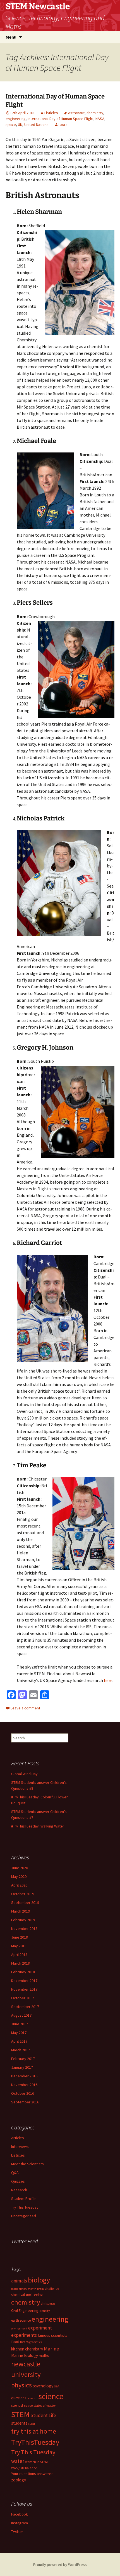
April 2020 (19, 1885)
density (45, 2311)
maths (44, 2356)
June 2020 (20, 1868)
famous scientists (53, 2335)
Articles (18, 2138)
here (108, 1680)
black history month (24, 2289)
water (18, 2461)
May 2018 (19, 1946)
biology (39, 2280)
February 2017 (23, 2059)
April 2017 (19, 2041)
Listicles (51, 113)
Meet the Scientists (27, 2164)
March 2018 (21, 1963)
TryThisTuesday (35, 2442)
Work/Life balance (24, 2468)
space (11, 125)
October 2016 (23, 2093)
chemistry (95, 113)
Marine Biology (25, 2355)
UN (20, 125)
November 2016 (24, 2085)
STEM (20, 2414)
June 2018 (20, 1937)
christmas (48, 2303)
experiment (40, 2328)
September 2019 (25, 1902)
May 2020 (19, 1876)
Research (19, 2190)
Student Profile (24, 2199)
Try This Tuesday (25, 2207)
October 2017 (23, 1998)
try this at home (34, 2431)
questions (19, 2398)
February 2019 (23, 1920)
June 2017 (20, 2024)
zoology (19, 2480)
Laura (63, 125)
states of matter (45, 2405)
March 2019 (21, 1911)
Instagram (20, 2523)
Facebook (20, 2514)
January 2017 (22, 2067)
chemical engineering (27, 2294)
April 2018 (19, 1955)
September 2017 (25, 2007)
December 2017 (24, 1981)
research (32, 2398)
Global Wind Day (24, 1774)
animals (19, 2281)
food (15, 2342)
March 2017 (21, 2050)
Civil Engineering (25, 2310)
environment (19, 2329)
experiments (24, 2335)
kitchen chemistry (27, 2349)
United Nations (36, 125)
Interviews (20, 2146)
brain (40, 2289)
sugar (32, 2424)
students (19, 2423)
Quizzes (18, 2181)
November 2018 (24, 1929)
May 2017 (19, 2033)
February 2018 (23, 1972)
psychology (43, 2386)
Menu (11, 37)
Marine (51, 2349)
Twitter (17, 2532)
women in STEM (36, 2462)
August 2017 (21, 2015)
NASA (100, 119)
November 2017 (24, 1989)
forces (24, 2342)
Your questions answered (32, 2474)
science (51, 2396)
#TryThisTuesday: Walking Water (38, 1826)
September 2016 (25, 2102)
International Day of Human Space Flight (61, 119)
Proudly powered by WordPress (60, 2565)
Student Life (43, 2415)
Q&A (15, 2173)
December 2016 (24, 2076)
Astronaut (76, 113)
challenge (52, 2288)
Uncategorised (24, 2216)
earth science (21, 2320)
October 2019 (23, 1894)
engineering (16, 119)
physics (21, 2385)
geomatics (36, 2342)
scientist (17, 2405)
